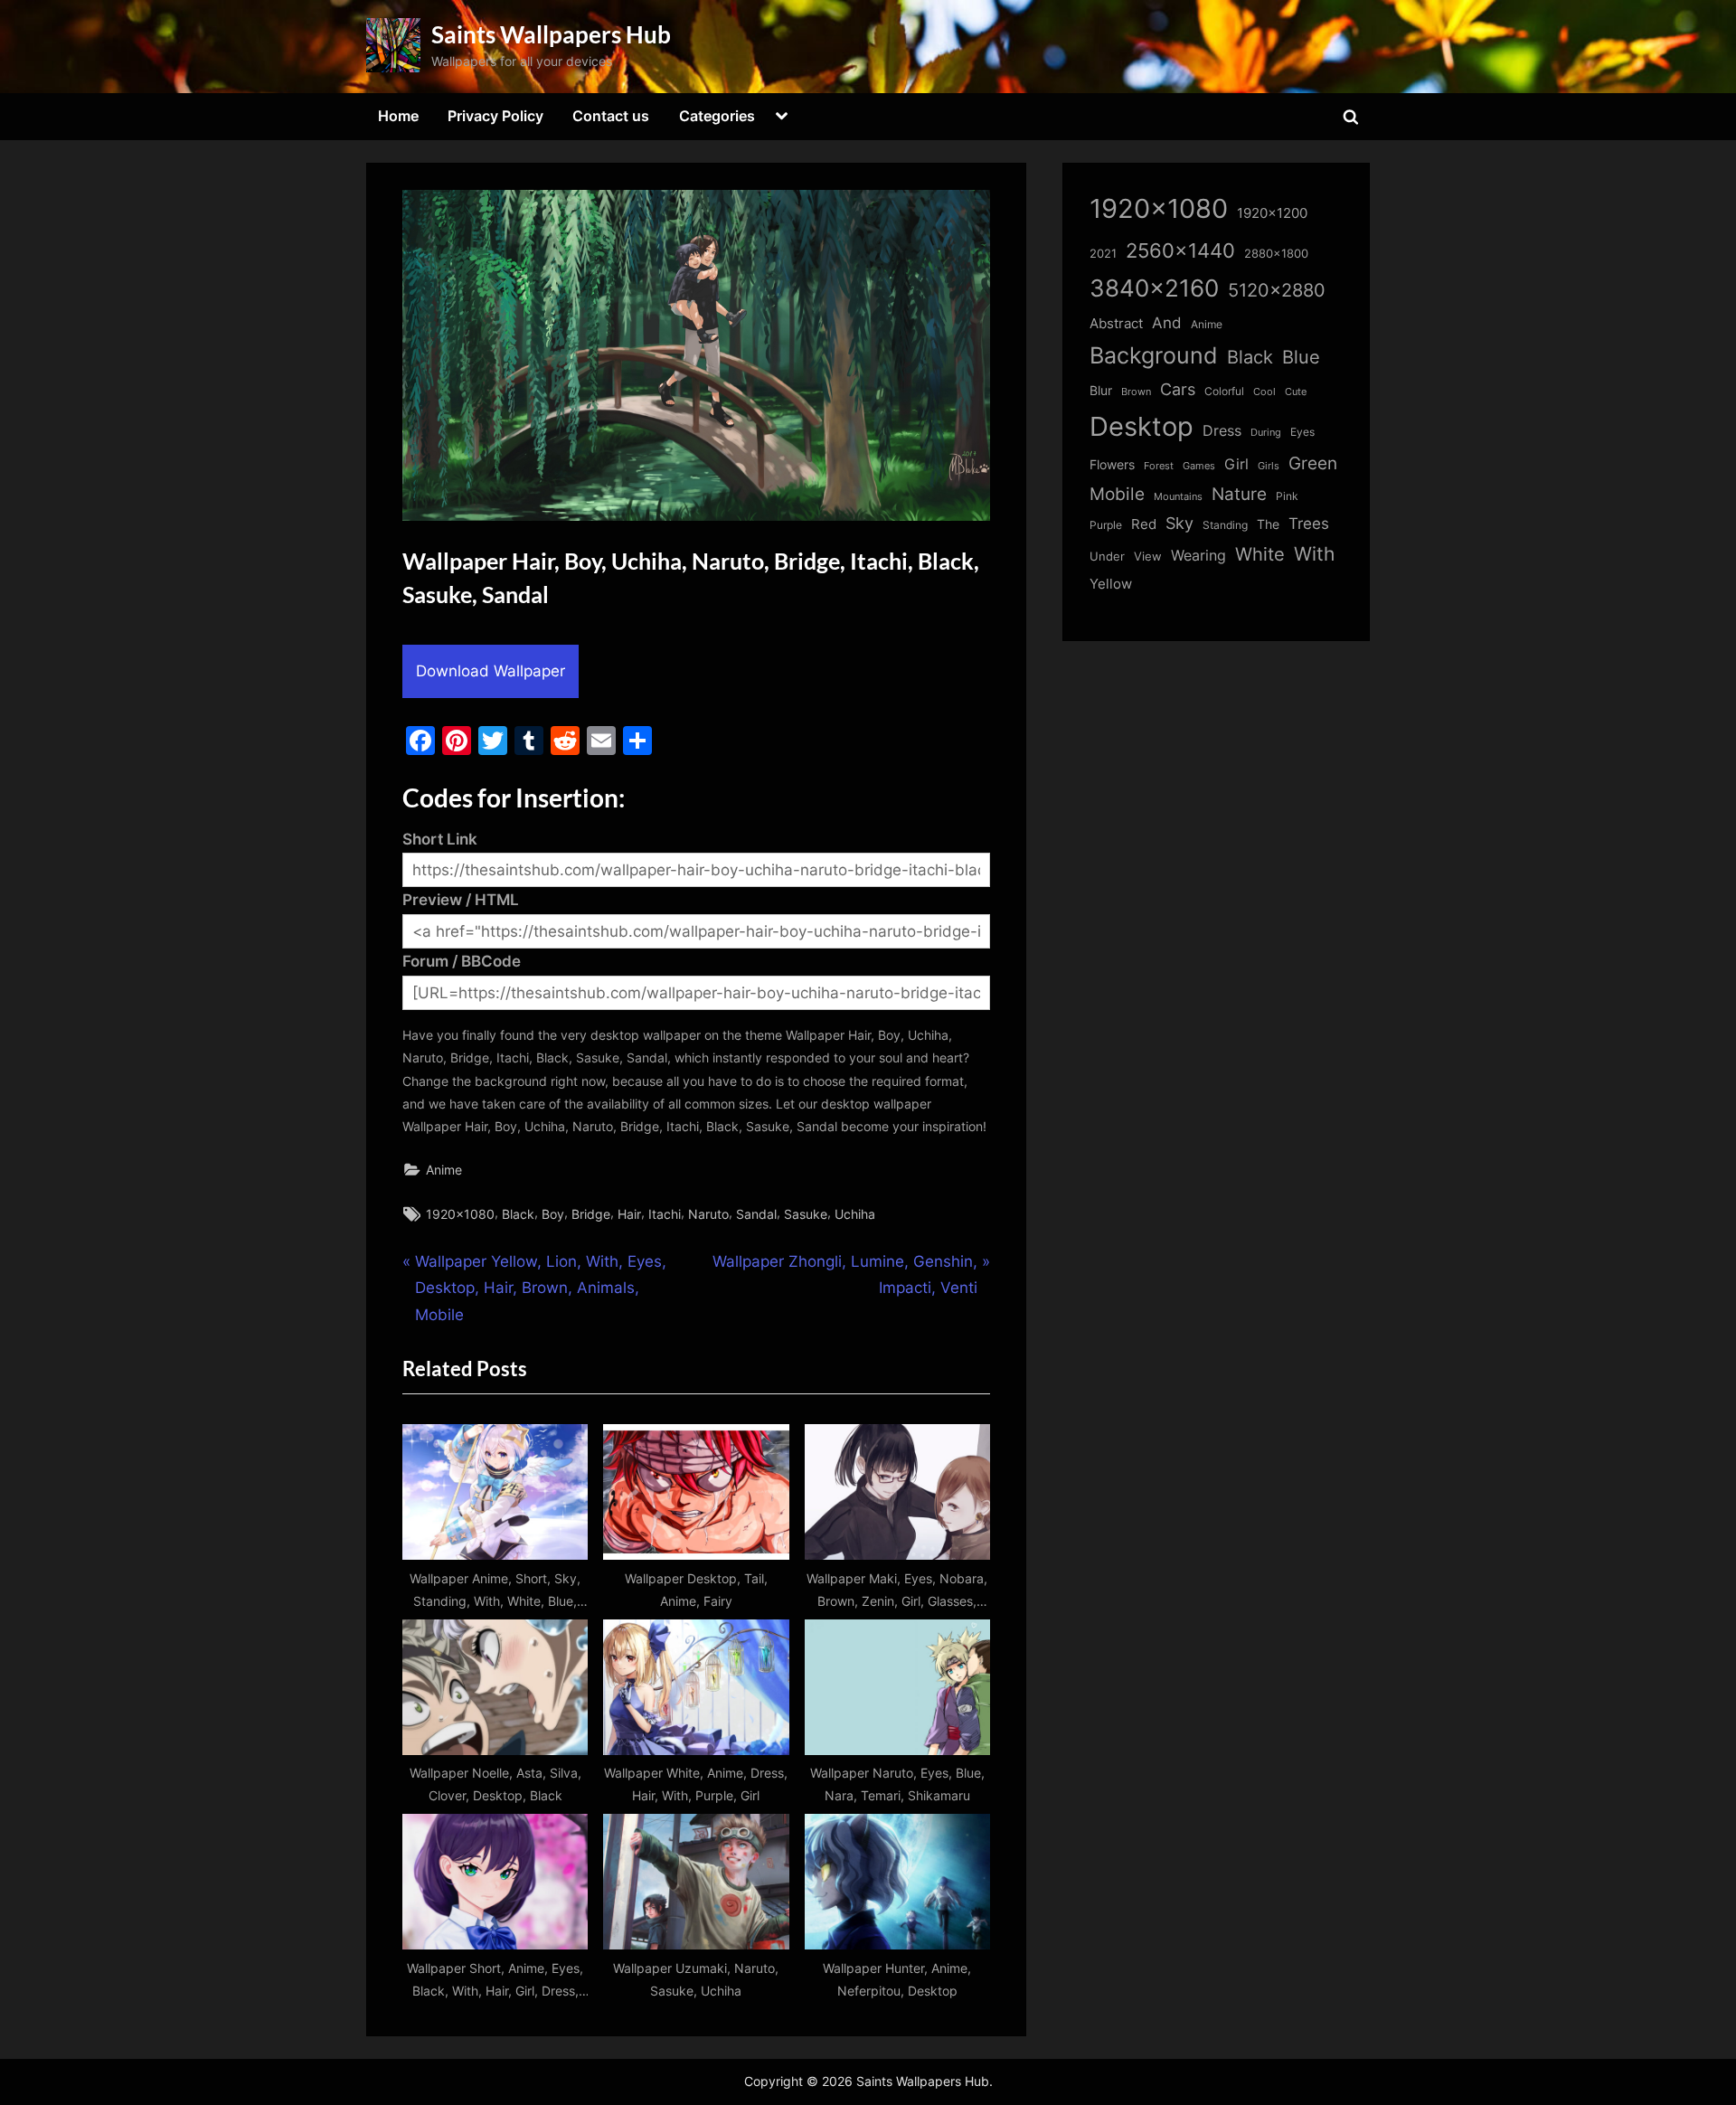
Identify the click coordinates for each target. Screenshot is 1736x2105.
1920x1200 (1272, 213)
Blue (1301, 357)
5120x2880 (1277, 290)
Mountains (1178, 497)
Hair (629, 1214)
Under (1107, 556)
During (1266, 432)
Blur (1101, 391)
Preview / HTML (461, 900)
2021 (1103, 254)
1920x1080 (460, 1214)
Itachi (665, 1214)
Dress (1222, 431)
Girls (1269, 466)
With (1314, 554)
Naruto (708, 1214)
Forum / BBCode (462, 961)
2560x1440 (1180, 250)
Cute (1296, 392)
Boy (553, 1214)
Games (1199, 466)
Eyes (1302, 432)
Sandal (756, 1214)
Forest (1159, 466)
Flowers (1112, 465)
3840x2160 (1154, 288)
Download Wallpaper (491, 671)
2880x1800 (1276, 254)
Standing (1225, 525)
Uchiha (855, 1214)
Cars (1178, 389)
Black (518, 1214)
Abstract (1116, 323)
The (1268, 524)
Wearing (1198, 555)
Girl (1236, 464)
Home (398, 116)
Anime (444, 1170)
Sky (1179, 523)
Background (1154, 355)
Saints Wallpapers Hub (551, 34)
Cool (1264, 392)
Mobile (1117, 494)
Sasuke (806, 1214)
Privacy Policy (495, 116)
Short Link (440, 839)
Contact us (611, 116)
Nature (1239, 494)
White (1260, 554)
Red (1144, 524)
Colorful (1224, 391)
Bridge (591, 1214)
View (1148, 557)
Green (1313, 463)
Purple (1106, 525)
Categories (717, 116)
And (1167, 322)
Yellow (1111, 584)
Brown (1136, 392)
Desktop (1142, 426)
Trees (1309, 524)
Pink (1287, 496)
